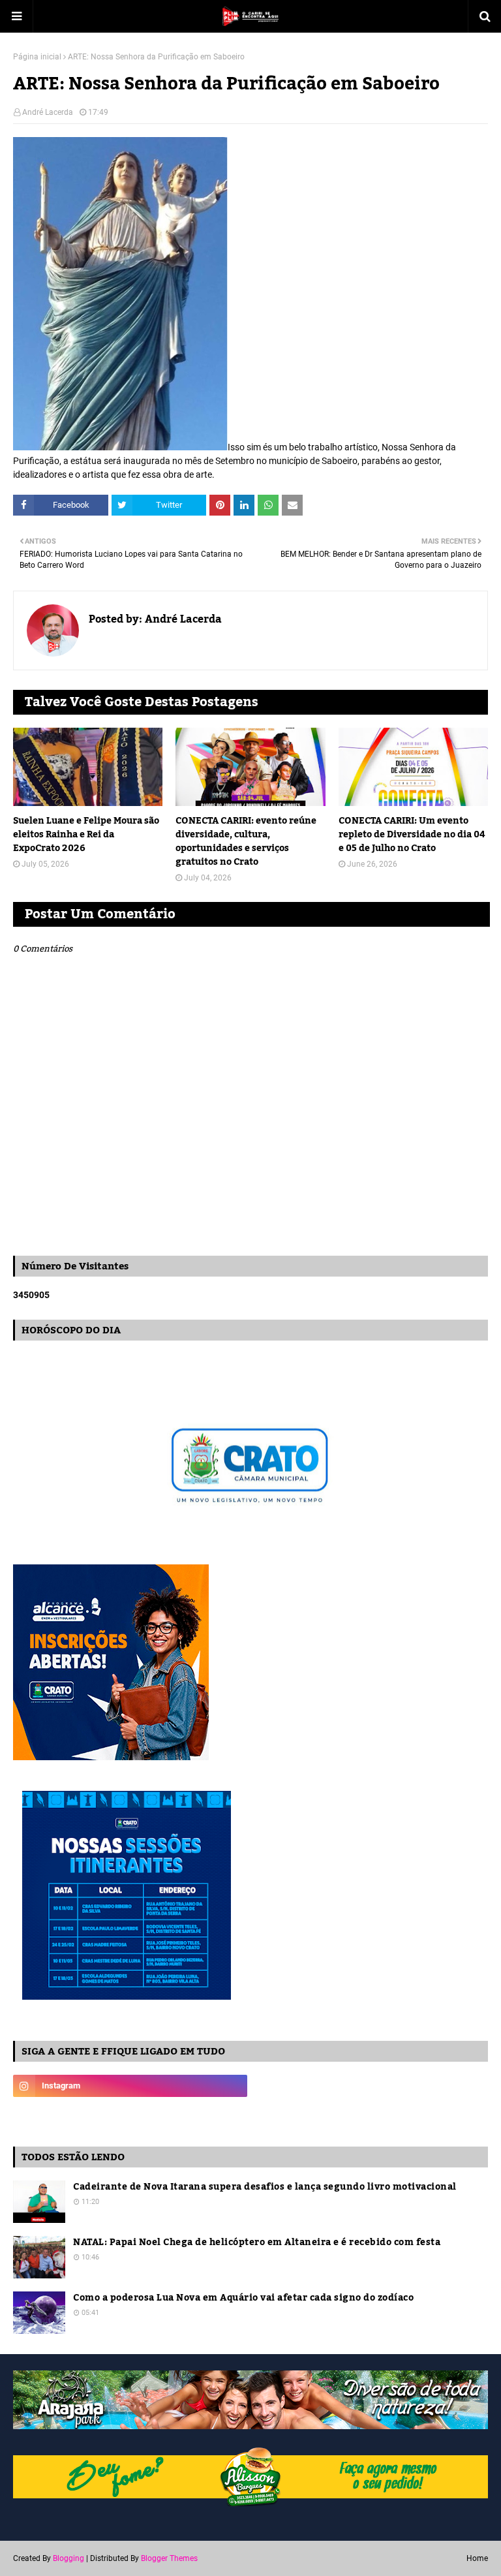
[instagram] (130, 2086)
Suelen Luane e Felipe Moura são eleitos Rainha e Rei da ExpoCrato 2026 (86, 835)
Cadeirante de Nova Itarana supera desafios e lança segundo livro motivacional (265, 2187)
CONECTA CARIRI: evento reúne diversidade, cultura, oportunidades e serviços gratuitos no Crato (246, 842)
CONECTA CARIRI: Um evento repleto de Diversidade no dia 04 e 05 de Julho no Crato (412, 835)
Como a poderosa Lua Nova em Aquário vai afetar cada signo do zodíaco (243, 2298)
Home (477, 2558)
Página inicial (37, 57)
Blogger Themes (169, 2558)
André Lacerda (48, 112)
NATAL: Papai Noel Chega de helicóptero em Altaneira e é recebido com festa (257, 2243)
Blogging (68, 2558)
